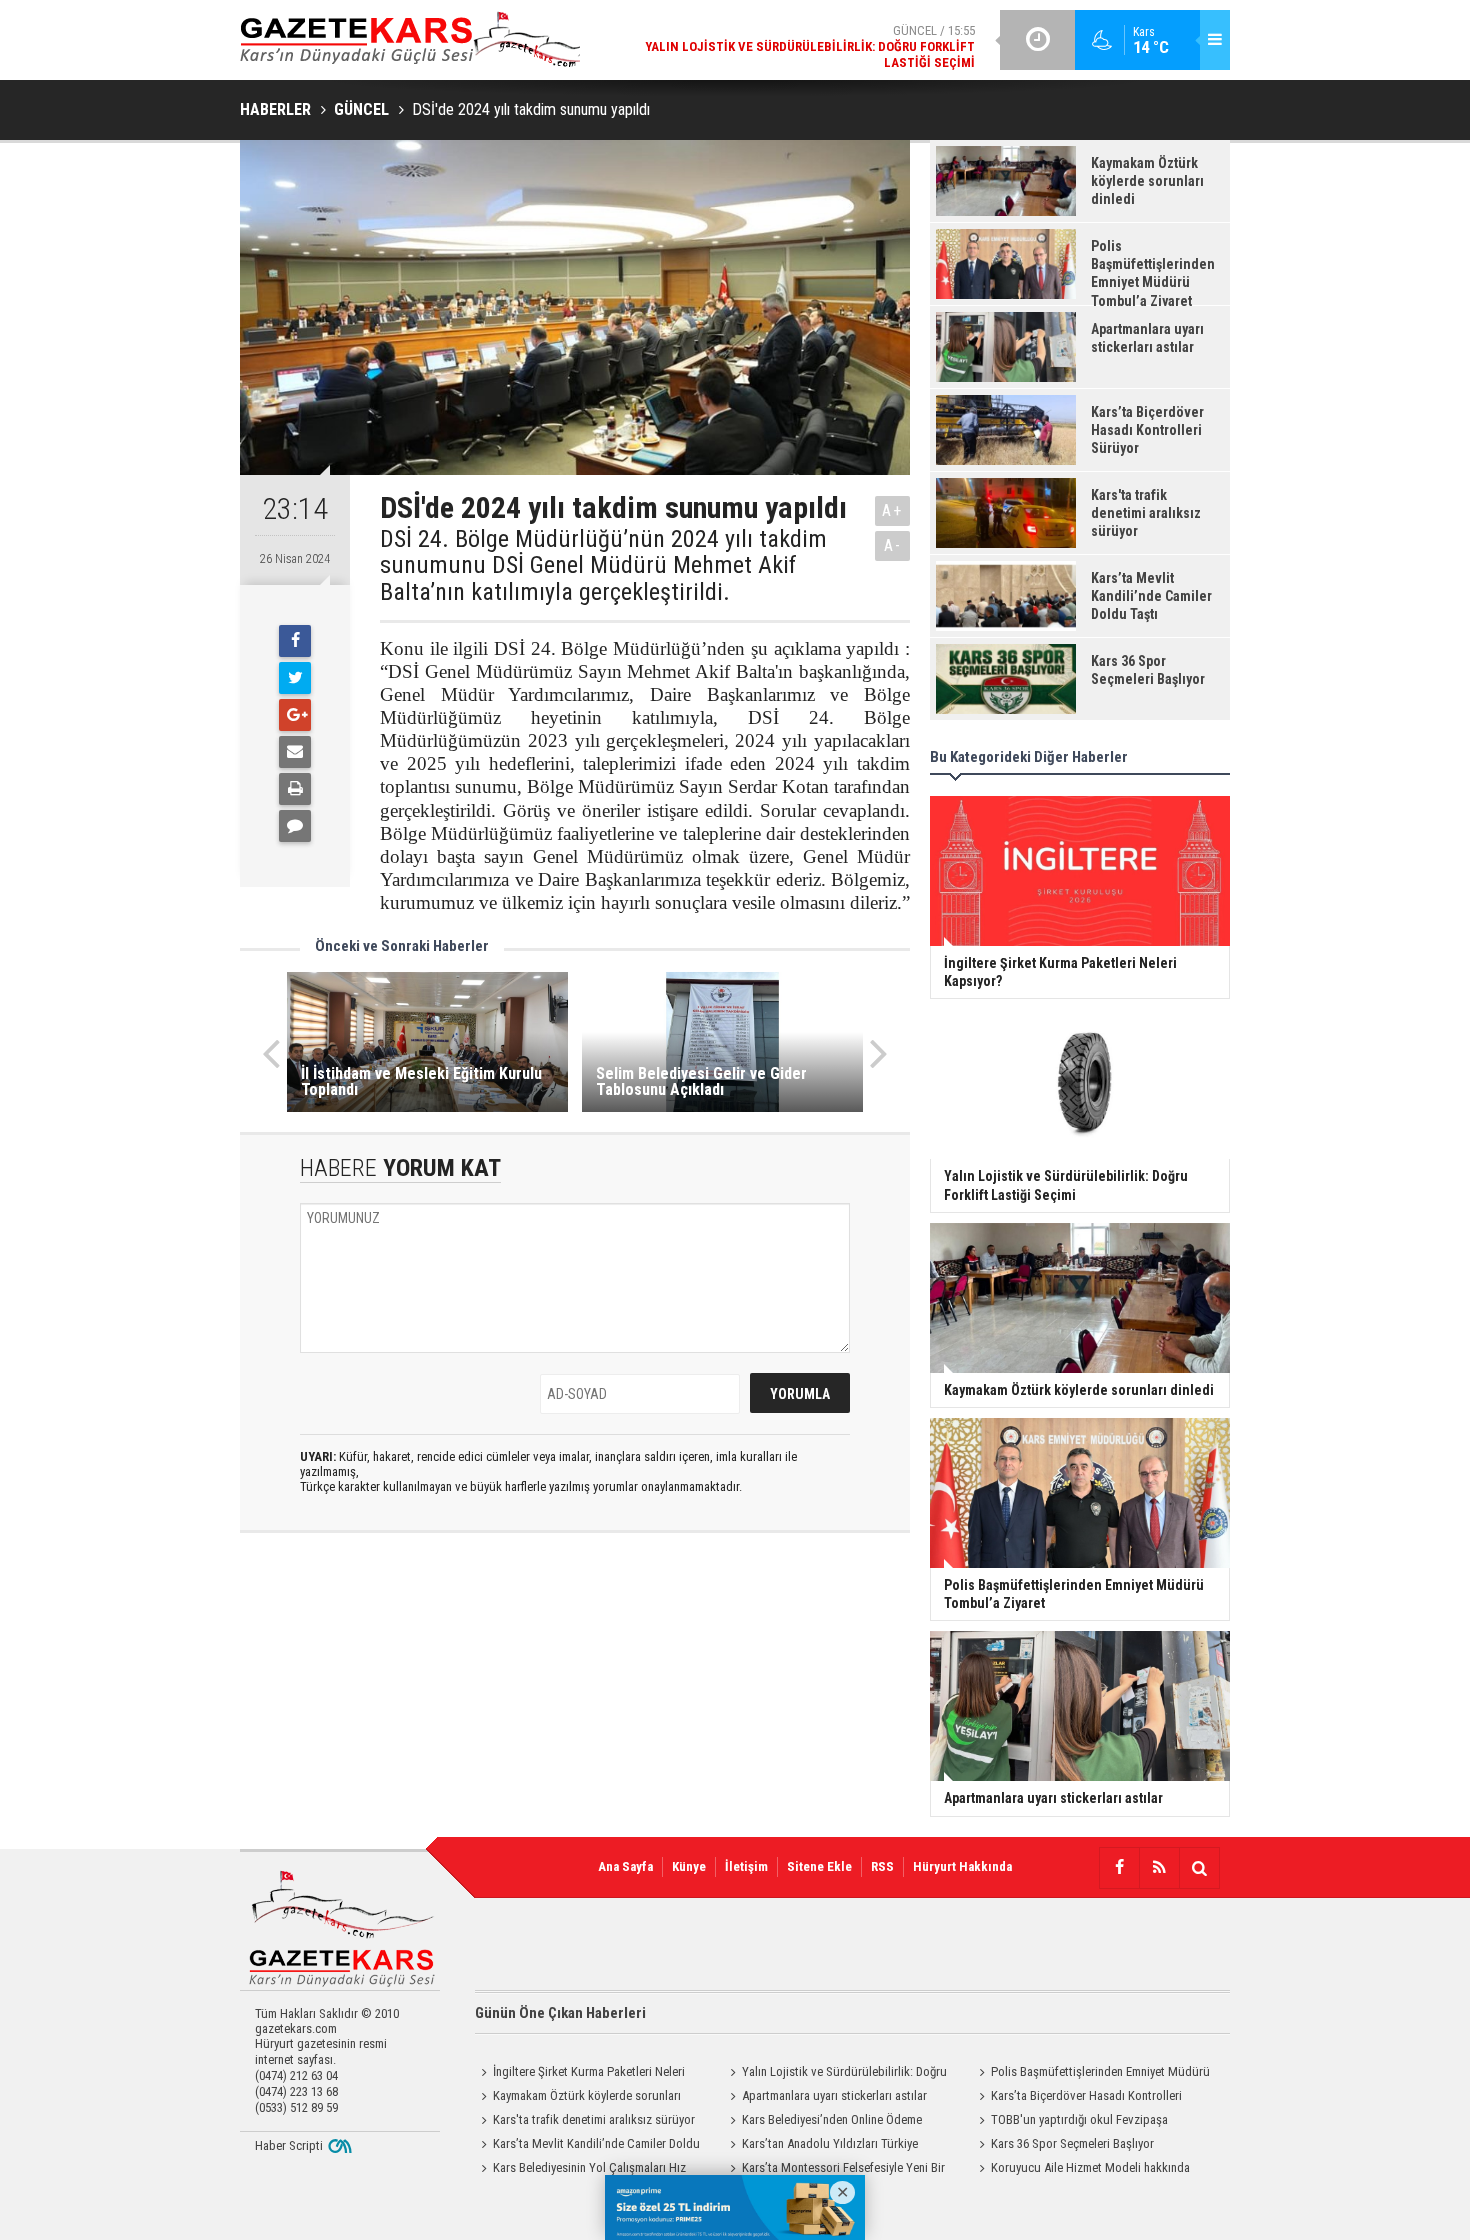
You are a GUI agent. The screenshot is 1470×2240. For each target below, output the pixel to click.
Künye (689, 1866)
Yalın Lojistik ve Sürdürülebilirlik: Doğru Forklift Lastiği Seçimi (835, 2074)
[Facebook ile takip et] (1119, 1868)
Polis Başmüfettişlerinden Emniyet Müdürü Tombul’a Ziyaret (1091, 2074)
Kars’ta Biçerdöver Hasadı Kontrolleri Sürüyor (1077, 2098)
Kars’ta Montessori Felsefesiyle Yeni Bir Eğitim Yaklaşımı (834, 2170)
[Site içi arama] (1199, 1868)
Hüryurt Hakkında (962, 1866)
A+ (892, 510)
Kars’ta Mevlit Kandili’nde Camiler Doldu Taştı (587, 2146)
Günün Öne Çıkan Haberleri (560, 2013)
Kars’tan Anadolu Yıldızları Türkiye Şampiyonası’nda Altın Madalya (821, 2146)
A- (893, 545)
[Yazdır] (295, 789)
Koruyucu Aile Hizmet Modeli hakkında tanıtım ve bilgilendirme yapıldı (1081, 2170)
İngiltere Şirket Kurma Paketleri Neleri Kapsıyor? (580, 2074)
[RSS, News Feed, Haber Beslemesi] (1159, 1868)
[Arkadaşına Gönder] (295, 752)
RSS (882, 1866)
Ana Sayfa (625, 1866)
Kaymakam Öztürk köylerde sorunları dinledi (578, 2098)
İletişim (746, 1866)
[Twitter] (295, 678)
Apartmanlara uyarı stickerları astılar (834, 2095)
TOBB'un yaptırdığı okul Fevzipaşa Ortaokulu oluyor (1070, 2122)
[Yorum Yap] (295, 826)
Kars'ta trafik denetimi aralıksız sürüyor (594, 2119)
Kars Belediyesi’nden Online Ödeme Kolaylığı (823, 2122)
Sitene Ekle (819, 1866)
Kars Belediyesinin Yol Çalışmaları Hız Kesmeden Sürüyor (580, 2170)
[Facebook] (295, 641)
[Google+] (295, 715)
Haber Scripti (289, 2145)
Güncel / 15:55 (810, 46)
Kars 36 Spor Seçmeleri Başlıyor (1072, 2143)
